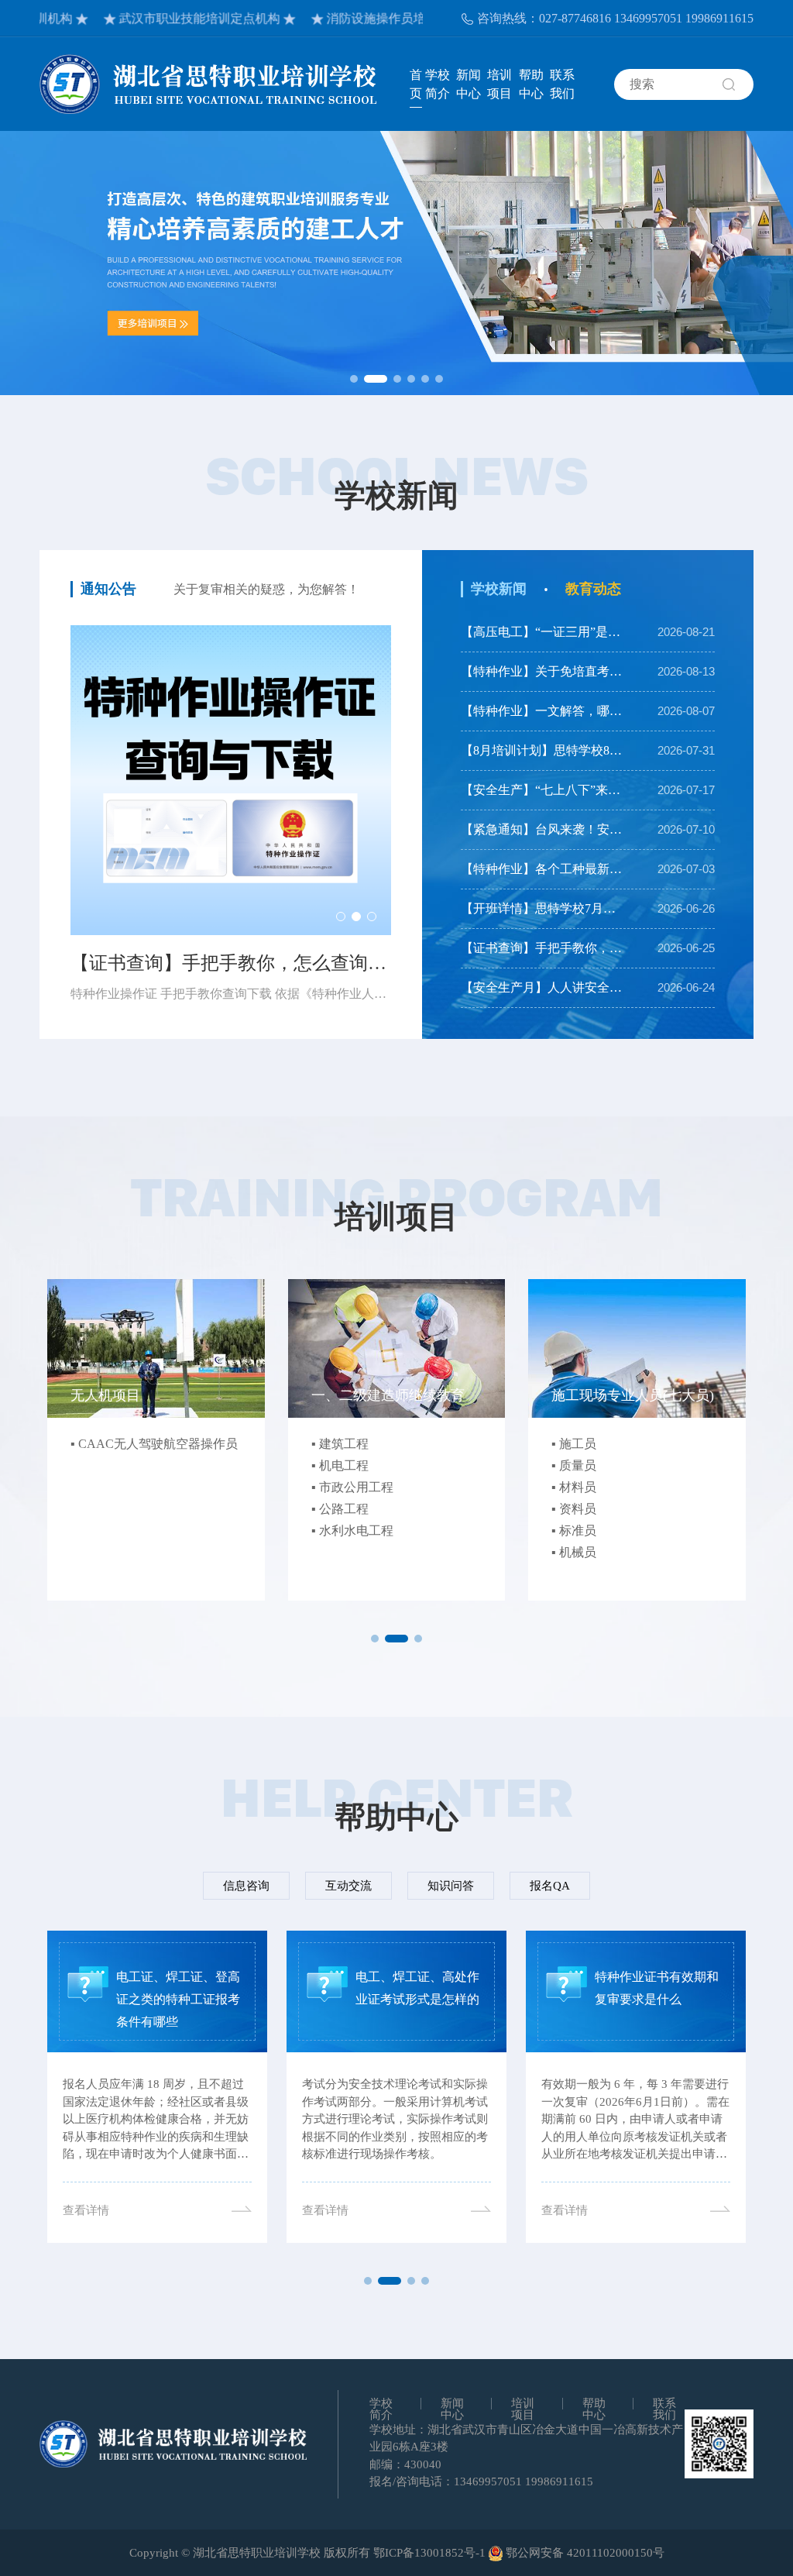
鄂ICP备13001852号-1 (429, 2553)
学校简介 (438, 84)
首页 (416, 84)
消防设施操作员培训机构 (352, 18)
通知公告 (108, 589)
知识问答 (451, 1886)
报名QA (550, 1886)
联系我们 (562, 84)
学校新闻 (499, 589)
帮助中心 (531, 84)
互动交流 (348, 1886)
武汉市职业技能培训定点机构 (157, 18)
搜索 (738, 84)
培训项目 (499, 84)
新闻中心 (469, 84)
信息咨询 (246, 1886)
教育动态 (593, 589)
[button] (354, 379)
